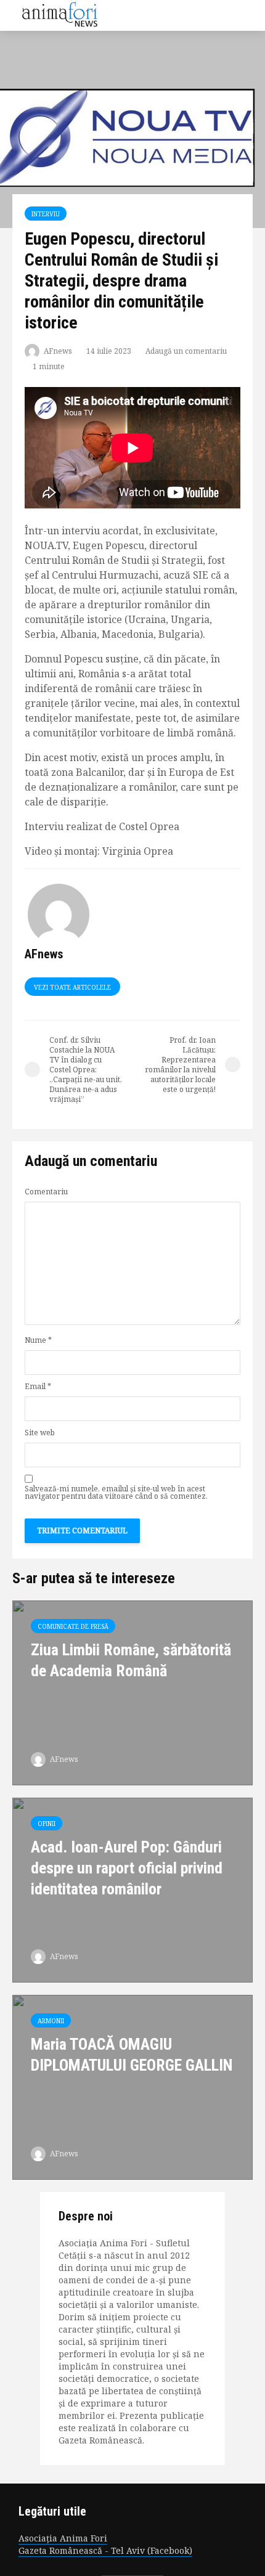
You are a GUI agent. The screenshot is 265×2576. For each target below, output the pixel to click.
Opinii (47, 1824)
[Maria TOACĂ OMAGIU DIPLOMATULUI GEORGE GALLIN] (132, 2086)
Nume (38, 1340)
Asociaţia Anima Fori (63, 2538)
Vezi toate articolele (72, 987)
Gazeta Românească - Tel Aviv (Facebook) (105, 2550)
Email (38, 1387)
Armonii (51, 2021)
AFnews (57, 351)
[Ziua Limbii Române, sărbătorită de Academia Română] (132, 1692)
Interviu (46, 214)
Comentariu (46, 1192)
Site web (40, 1433)
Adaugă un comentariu (186, 351)
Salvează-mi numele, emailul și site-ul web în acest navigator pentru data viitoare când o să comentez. (116, 1493)
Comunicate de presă (73, 1626)
